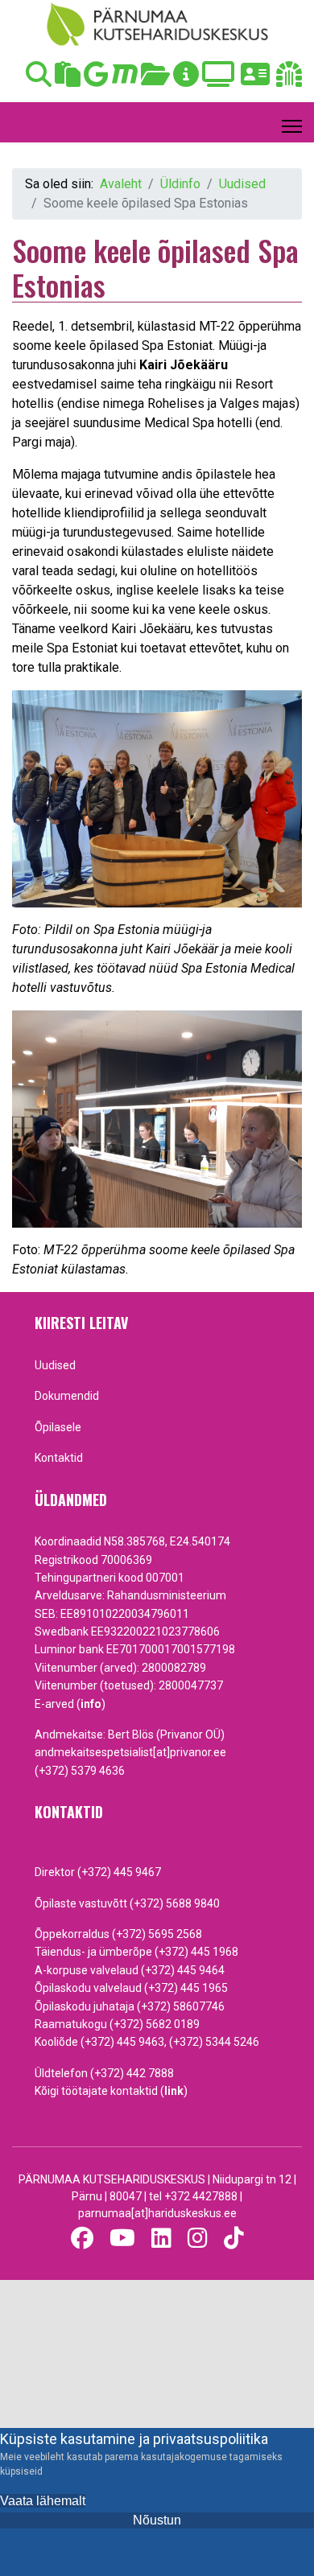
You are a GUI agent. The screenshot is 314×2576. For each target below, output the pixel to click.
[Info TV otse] (218, 79)
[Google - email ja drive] (96, 79)
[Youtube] (122, 2239)
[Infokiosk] (186, 79)
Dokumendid (67, 1396)
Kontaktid (59, 1458)
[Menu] (292, 126)
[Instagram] (198, 2239)
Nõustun (157, 2520)
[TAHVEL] (68, 79)
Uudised (55, 1365)
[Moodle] (125, 79)
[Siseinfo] (289, 79)
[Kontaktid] (255, 79)
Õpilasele (58, 1427)
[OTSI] (39, 79)
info (91, 1704)
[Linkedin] (161, 2239)
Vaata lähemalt (43, 2501)
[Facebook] (82, 2239)
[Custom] (234, 2239)
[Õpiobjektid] (155, 79)
